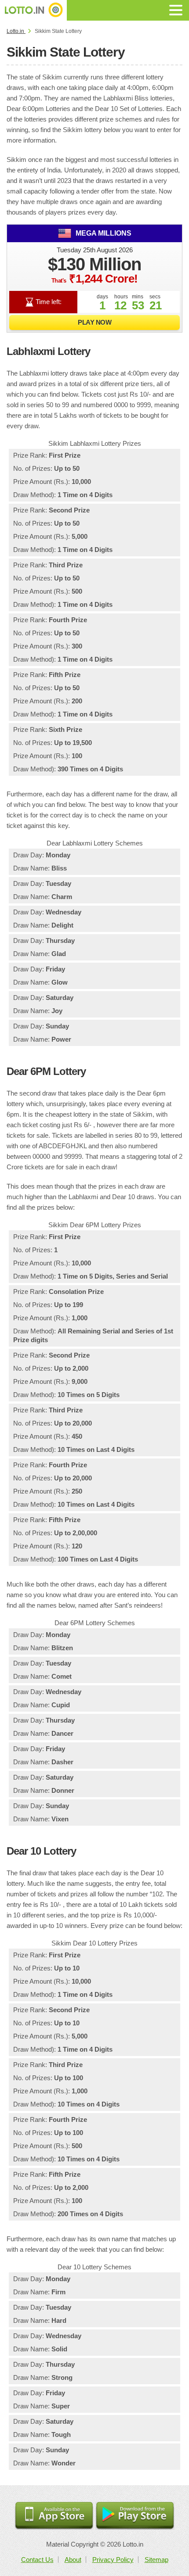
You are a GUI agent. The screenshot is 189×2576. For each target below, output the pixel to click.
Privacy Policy (113, 2560)
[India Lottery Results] (33, 10)
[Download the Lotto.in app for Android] (135, 2516)
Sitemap (156, 2560)
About (73, 2560)
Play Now (94, 322)
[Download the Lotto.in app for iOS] (54, 2516)
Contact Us (37, 2560)
